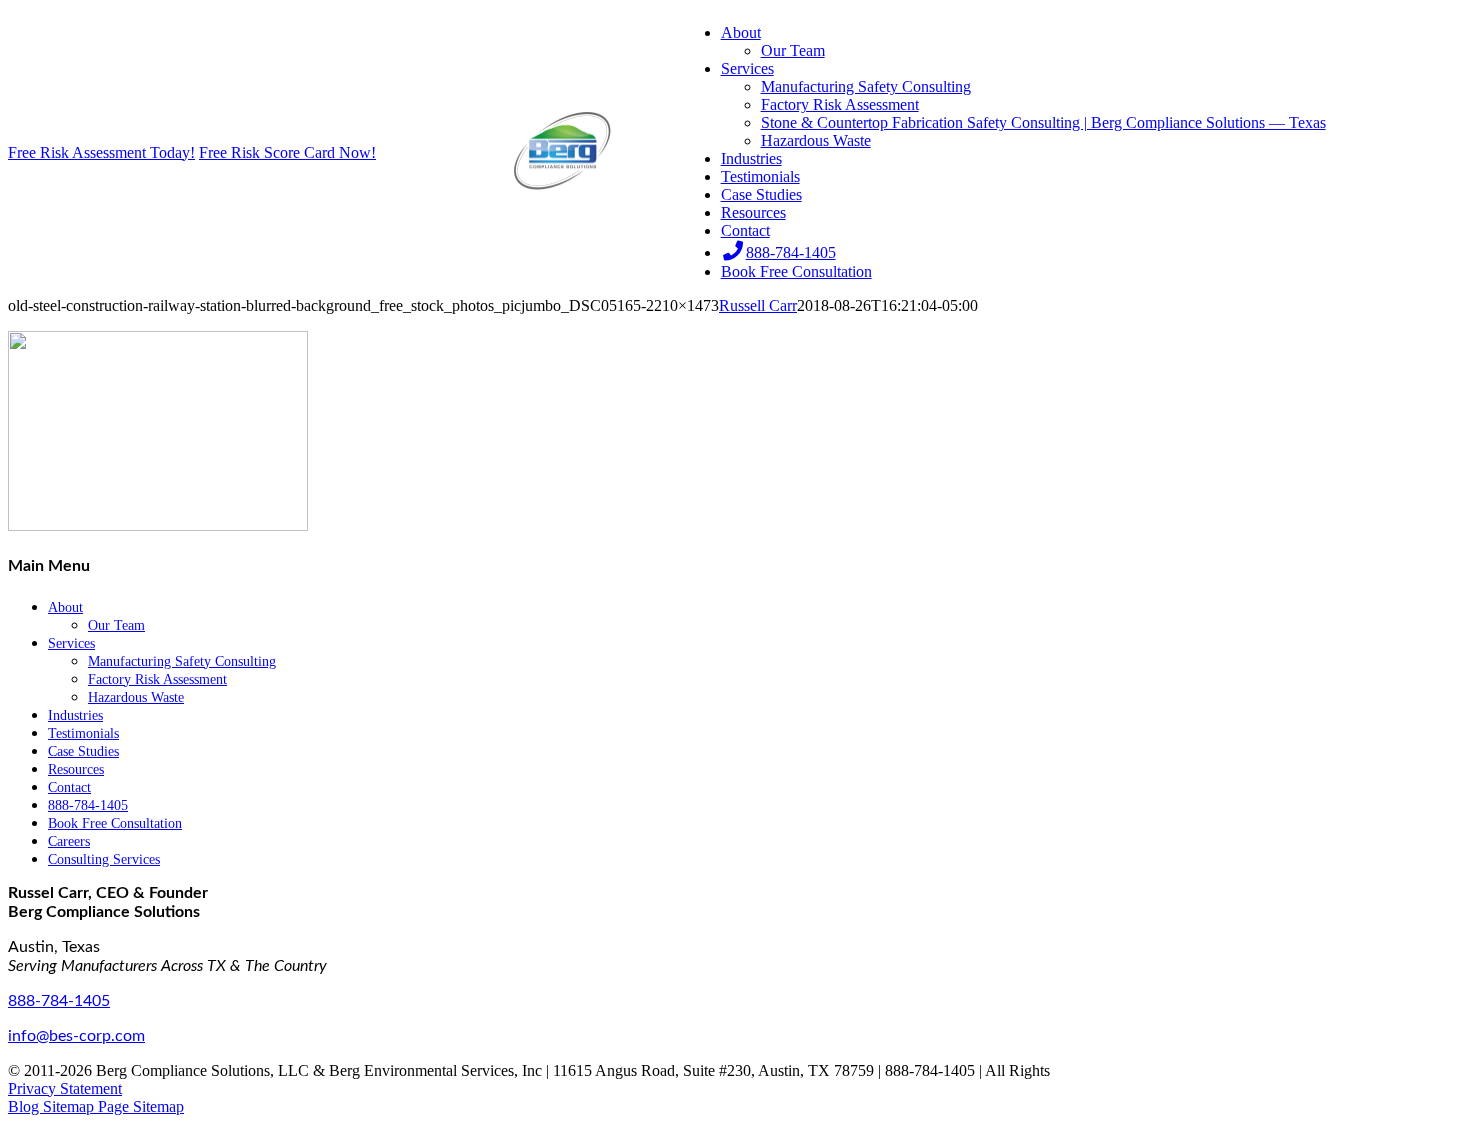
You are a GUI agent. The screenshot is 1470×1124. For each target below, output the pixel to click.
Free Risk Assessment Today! (101, 152)
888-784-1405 (59, 1001)
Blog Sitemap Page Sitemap (96, 1106)
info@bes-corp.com (76, 1036)
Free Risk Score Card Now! (287, 152)
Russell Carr (758, 305)
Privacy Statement (65, 1088)
